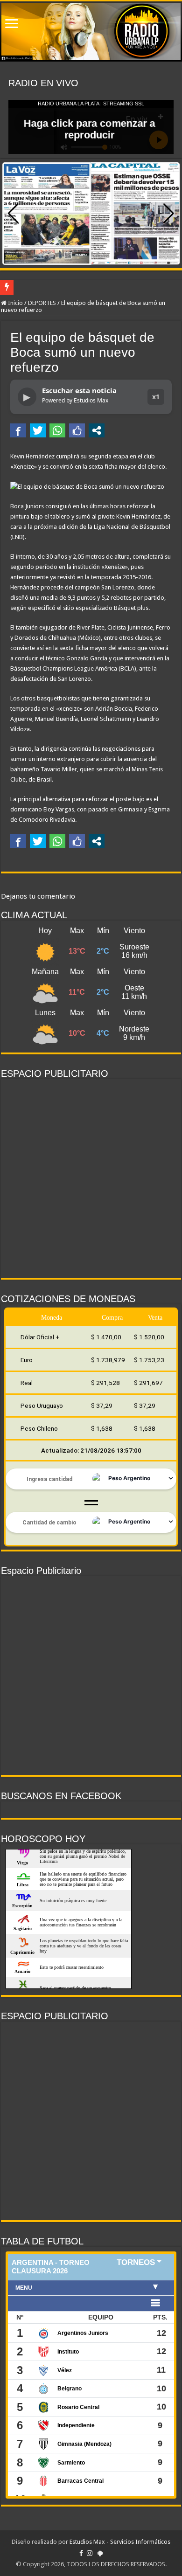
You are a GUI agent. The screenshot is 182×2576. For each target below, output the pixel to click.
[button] (169, 214)
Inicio (15, 303)
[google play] (100, 2553)
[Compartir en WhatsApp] (57, 430)
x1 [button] (156, 397)
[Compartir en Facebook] (18, 430)
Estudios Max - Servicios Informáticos (120, 2542)
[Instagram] (90, 2553)
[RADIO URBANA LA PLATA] (91, 31)
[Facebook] (81, 2553)
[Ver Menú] (12, 24)
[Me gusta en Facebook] (77, 430)
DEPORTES (42, 303)
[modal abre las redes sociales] (97, 430)
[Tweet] (38, 430)
